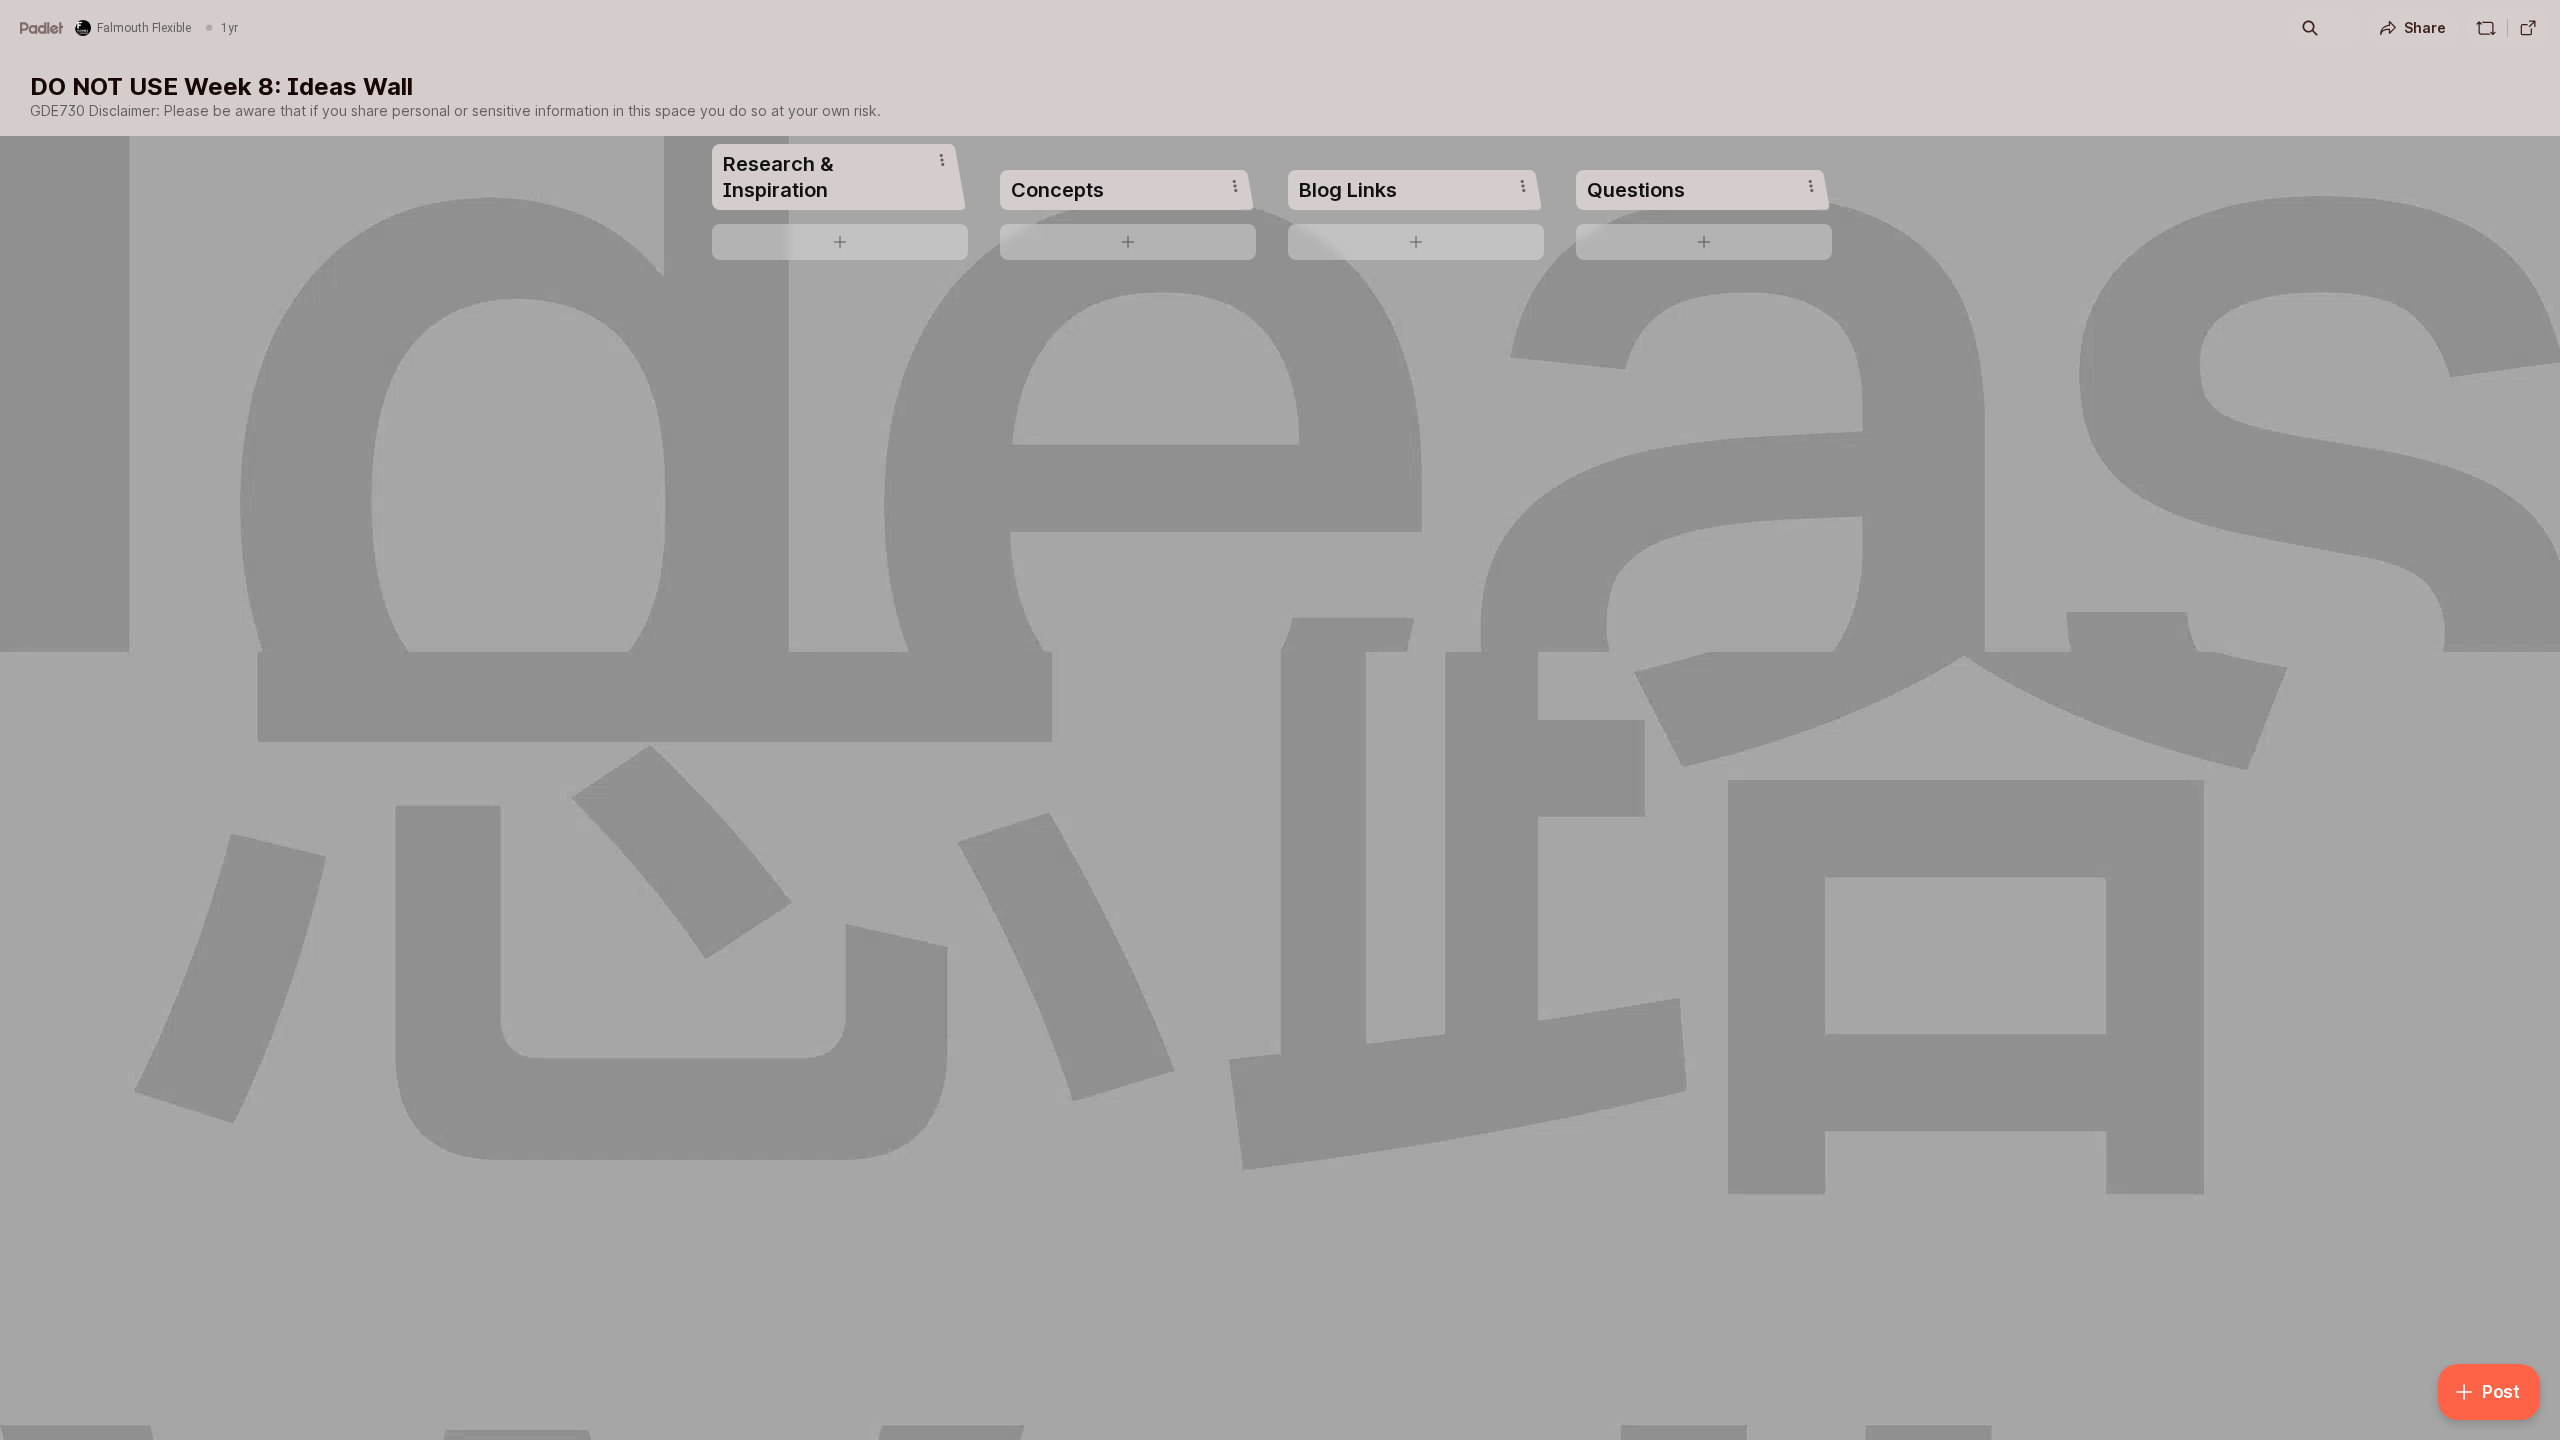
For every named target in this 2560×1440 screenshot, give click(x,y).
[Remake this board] (2486, 28)
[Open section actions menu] (942, 160)
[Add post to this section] (840, 242)
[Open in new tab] (2528, 28)
